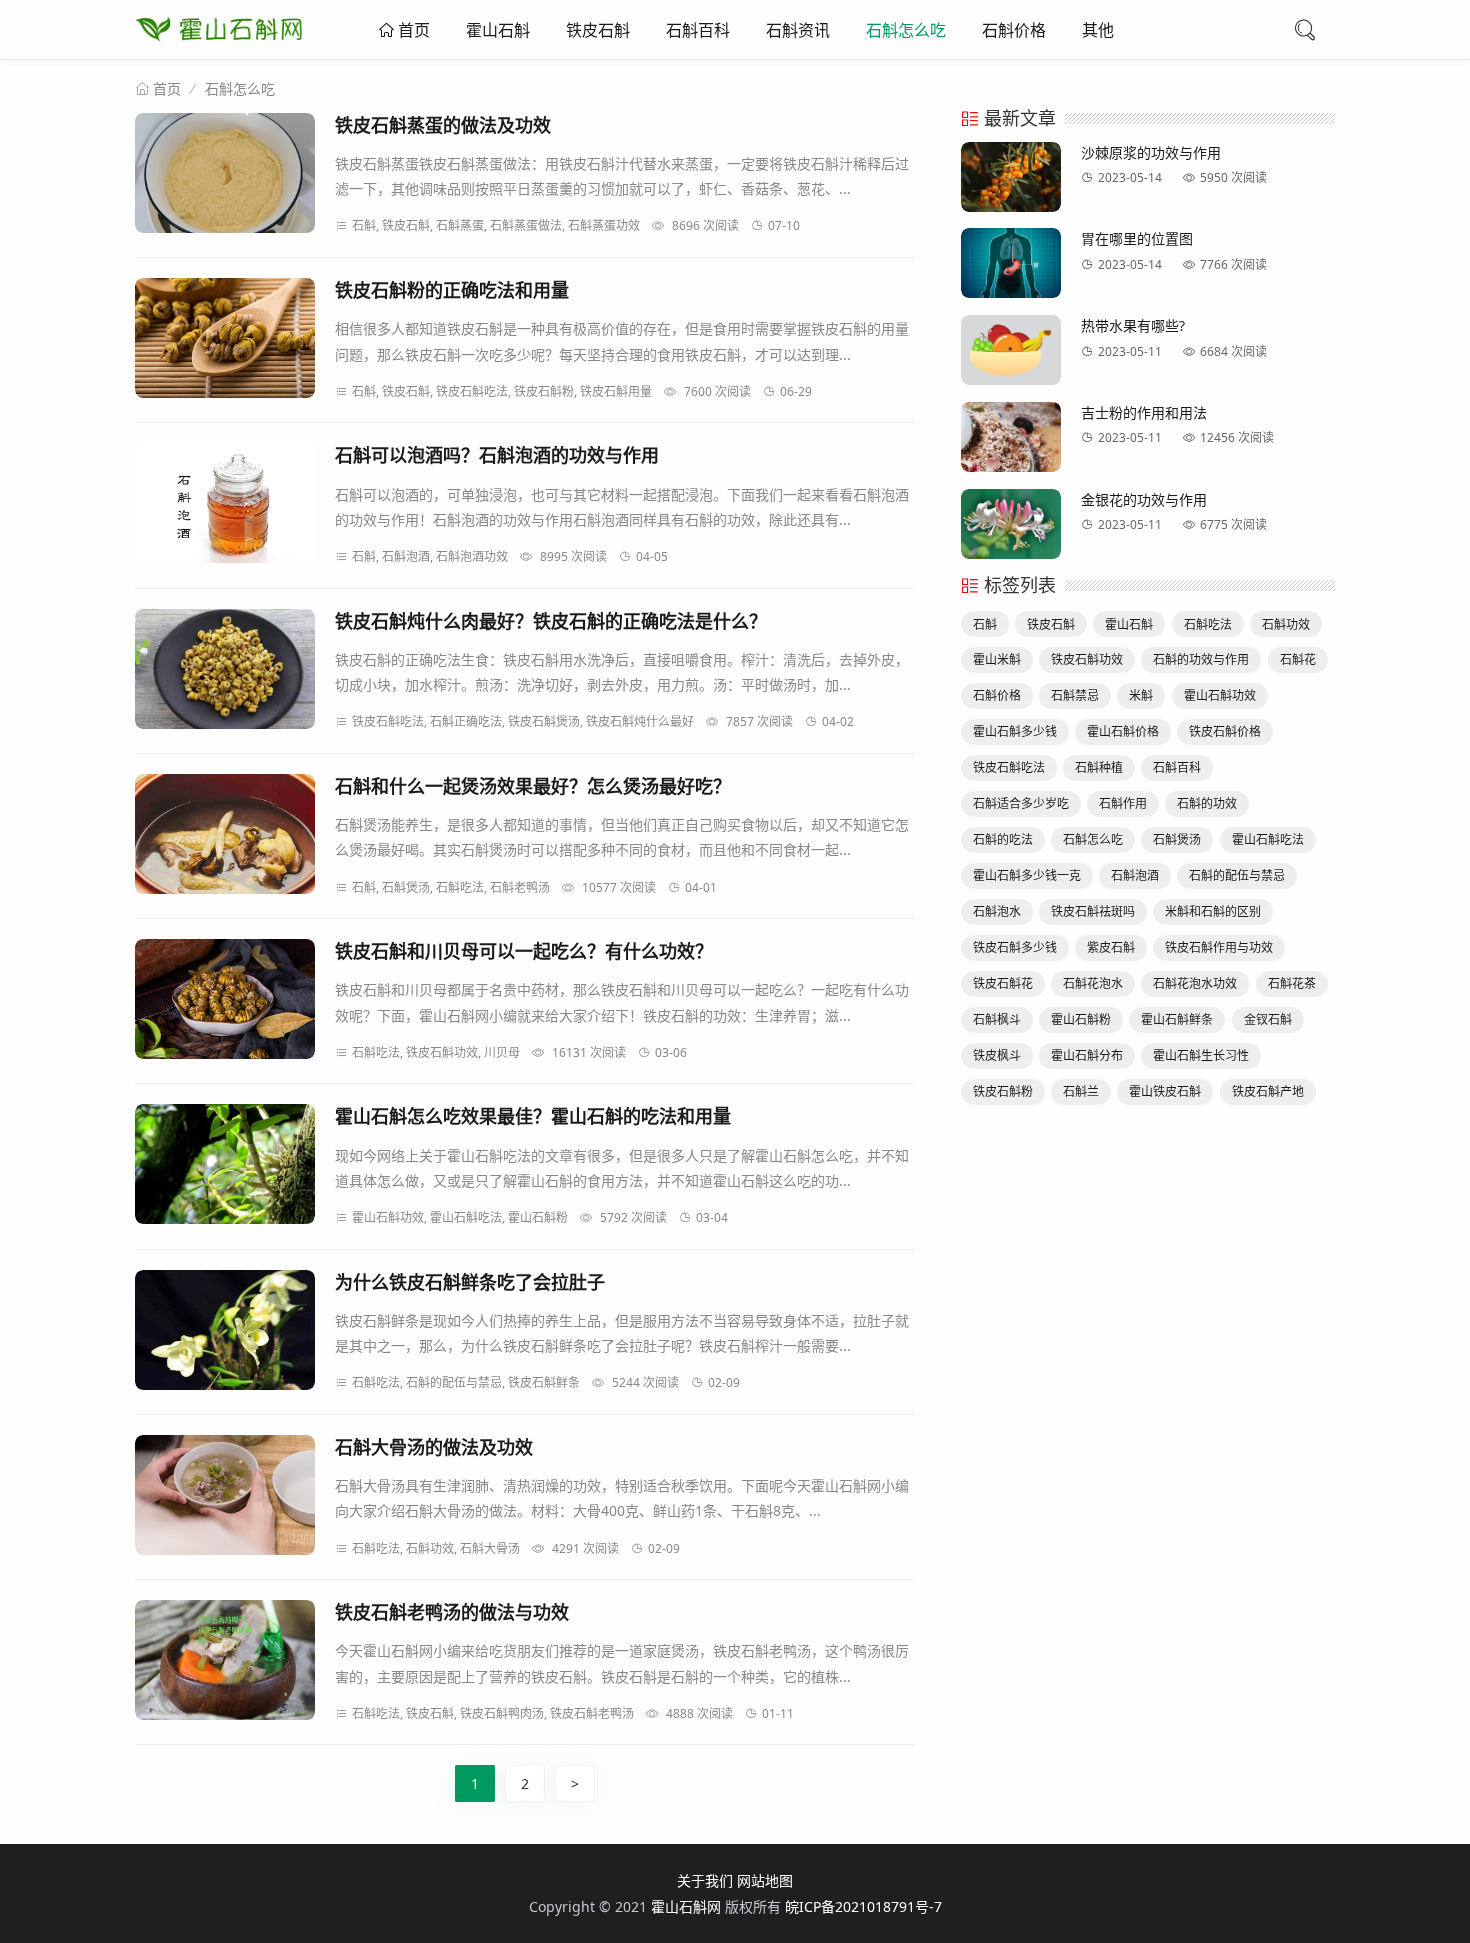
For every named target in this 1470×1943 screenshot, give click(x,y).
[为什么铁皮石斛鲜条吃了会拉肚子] (225, 1333)
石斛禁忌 (1075, 695)
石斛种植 (1099, 767)
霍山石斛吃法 (1268, 839)
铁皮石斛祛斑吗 (1093, 911)
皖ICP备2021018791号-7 (863, 1906)
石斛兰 (1081, 1091)
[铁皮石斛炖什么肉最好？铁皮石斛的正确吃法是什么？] (225, 672)
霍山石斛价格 (1123, 731)
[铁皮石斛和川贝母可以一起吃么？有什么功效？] (225, 1002)
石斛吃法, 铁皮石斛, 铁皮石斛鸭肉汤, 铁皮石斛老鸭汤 (493, 1713)
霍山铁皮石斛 (1165, 1091)
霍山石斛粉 (1081, 1019)
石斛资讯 (798, 30)
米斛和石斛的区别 (1213, 911)
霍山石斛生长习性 (1201, 1055)
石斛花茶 (1292, 983)
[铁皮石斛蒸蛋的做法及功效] (225, 176)
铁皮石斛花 (1003, 983)
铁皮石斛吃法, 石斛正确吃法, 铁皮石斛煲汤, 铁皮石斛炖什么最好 (523, 721)
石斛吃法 (1208, 624)
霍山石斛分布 (1087, 1055)
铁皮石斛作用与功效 (1219, 947)
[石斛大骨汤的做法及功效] (225, 1498)
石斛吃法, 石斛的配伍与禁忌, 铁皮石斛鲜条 (466, 1382)
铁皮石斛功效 (1087, 659)
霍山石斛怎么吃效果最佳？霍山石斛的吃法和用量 (533, 1116)
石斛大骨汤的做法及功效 (434, 1447)
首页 (412, 30)
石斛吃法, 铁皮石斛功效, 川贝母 (436, 1052)
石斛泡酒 (1135, 875)
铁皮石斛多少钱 (1015, 947)
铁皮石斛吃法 (1009, 767)
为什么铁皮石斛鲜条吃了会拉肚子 (470, 1282)
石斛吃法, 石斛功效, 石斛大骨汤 (436, 1548)
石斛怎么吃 (906, 30)
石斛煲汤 (1177, 839)
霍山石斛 (498, 30)
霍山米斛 (997, 659)
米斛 (1141, 695)
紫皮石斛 (1111, 947)
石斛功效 (1286, 624)
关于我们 (705, 1880)
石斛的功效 (1207, 803)
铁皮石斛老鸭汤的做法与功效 (452, 1612)
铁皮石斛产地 (1268, 1091)
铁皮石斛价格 (1225, 731)
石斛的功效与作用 (1201, 659)
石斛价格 (1014, 30)
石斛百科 (698, 30)
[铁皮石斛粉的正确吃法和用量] (225, 341)
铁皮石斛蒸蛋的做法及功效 (443, 125)
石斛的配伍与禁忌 (1237, 875)
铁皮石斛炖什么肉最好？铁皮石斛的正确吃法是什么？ (551, 621)
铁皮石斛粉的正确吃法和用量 (452, 290)
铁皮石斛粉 (1003, 1091)
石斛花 (1298, 659)
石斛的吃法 (1003, 839)
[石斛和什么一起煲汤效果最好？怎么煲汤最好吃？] (225, 837)
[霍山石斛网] (218, 45)
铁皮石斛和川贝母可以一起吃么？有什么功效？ (524, 951)
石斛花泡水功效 (1195, 983)
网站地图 (765, 1880)
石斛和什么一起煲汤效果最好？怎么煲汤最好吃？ (533, 786)
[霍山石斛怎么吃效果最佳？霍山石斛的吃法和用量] (225, 1167)
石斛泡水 (997, 911)
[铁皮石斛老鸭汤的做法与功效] (225, 1663)
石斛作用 (1123, 803)
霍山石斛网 (686, 1906)
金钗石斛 (1268, 1019)
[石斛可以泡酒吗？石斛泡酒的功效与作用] (225, 506)
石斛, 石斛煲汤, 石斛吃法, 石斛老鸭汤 (451, 887)
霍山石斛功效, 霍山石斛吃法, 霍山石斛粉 (460, 1217)
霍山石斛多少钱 (1015, 731)
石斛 (985, 624)
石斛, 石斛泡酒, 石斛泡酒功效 (430, 556)
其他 (1098, 30)
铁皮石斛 (598, 30)
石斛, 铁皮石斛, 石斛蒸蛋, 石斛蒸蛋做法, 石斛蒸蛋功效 (496, 225)
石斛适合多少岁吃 (1021, 803)
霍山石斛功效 (1220, 695)
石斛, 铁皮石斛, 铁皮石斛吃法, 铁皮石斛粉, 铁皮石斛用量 (502, 391)
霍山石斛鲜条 (1177, 1019)
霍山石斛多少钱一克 (1027, 875)
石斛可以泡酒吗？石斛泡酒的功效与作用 (497, 455)
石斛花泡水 (1093, 983)
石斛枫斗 (997, 1019)
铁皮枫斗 (997, 1055)
